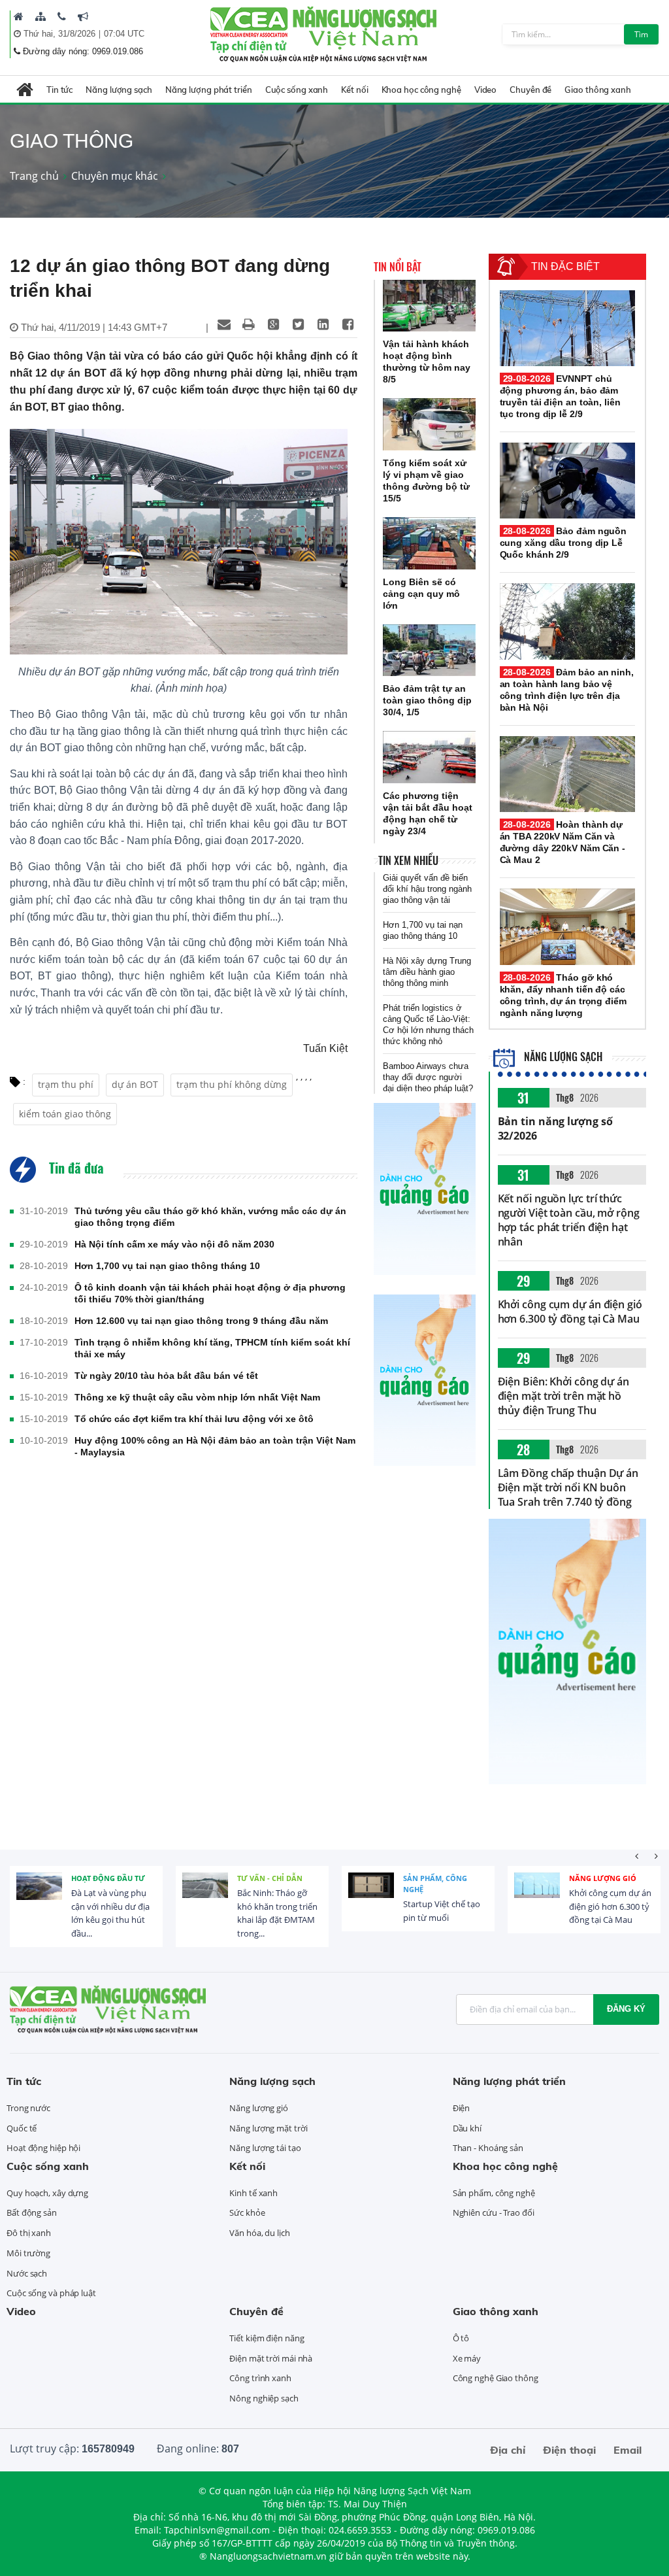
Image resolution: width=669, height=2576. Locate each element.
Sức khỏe (247, 2212)
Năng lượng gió (603, 1878)
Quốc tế (22, 2128)
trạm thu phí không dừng (232, 1084)
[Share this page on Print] (249, 324)
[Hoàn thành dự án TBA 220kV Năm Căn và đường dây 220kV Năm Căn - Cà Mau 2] (567, 774)
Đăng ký (626, 2009)
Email (628, 2450)
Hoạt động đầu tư (108, 1878)
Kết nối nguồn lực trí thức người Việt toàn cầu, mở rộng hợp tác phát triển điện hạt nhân (569, 1220)
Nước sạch (27, 2273)
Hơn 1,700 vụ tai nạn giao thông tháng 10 (167, 1266)
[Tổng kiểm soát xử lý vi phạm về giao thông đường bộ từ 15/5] (429, 424)
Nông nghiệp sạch (264, 2398)
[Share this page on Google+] (274, 324)
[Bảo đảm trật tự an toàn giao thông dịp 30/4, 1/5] (429, 651)
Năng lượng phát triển (209, 90)
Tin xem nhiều (408, 860)
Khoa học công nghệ (421, 90)
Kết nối (354, 90)
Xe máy (467, 2358)
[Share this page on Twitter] (299, 324)
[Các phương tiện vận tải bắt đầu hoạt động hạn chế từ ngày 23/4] (429, 757)
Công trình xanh (260, 2378)
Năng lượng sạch (119, 90)
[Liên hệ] (62, 16)
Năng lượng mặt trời (268, 2128)
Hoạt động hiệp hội (43, 2148)
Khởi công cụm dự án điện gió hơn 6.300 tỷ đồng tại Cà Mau (570, 1312)
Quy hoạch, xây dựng (47, 2193)
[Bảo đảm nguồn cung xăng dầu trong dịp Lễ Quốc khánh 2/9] (567, 481)
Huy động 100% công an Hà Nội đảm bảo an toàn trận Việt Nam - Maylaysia (215, 1446)
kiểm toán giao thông (65, 1114)
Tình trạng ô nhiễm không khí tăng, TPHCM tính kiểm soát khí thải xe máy (212, 1348)
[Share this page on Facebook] (348, 324)
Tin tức (59, 90)
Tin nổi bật (398, 267)
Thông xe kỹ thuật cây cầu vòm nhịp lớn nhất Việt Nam (197, 1397)
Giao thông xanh (598, 90)
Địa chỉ (508, 2450)
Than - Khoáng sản (488, 2148)
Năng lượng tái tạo (265, 2148)
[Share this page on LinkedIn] (323, 324)
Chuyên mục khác (115, 176)
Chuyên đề (530, 90)
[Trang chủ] (19, 16)
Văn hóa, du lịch (259, 2233)
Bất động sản (32, 2212)
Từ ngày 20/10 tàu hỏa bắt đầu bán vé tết (166, 1376)
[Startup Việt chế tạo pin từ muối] (371, 1895)
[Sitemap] (41, 16)
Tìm (641, 34)
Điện (462, 2108)
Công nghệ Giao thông (496, 2378)
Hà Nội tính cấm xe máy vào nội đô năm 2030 (174, 1244)
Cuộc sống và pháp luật (51, 2293)
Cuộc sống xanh (297, 90)
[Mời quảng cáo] (83, 16)
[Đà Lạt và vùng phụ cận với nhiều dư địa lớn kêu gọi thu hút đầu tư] (39, 1895)
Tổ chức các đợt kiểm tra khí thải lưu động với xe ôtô (194, 1419)
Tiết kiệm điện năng (267, 2338)
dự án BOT (135, 1084)
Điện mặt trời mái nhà (271, 2358)
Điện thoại (569, 2450)
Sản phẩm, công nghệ (435, 1884)
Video (486, 90)
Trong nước (28, 2108)
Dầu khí (467, 2128)
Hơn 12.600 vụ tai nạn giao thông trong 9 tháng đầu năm (201, 1321)
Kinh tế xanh (253, 2193)
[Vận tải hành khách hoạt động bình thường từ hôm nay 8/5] (429, 306)
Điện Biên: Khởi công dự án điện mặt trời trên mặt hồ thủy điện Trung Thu (563, 1396)
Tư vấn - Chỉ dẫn (270, 1878)
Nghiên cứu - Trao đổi (494, 2212)
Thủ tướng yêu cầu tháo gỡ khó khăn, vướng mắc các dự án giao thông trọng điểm (210, 1217)
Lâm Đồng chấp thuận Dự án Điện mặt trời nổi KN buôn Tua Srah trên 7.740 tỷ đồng (568, 1487)
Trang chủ (34, 176)
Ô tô (461, 2338)
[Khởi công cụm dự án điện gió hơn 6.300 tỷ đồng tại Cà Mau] (537, 1895)
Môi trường (28, 2253)
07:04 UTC (124, 34)
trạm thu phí (66, 1084)
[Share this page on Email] (224, 324)
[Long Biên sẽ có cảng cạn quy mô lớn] (429, 543)
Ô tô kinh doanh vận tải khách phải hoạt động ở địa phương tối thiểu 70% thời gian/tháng (210, 1293)
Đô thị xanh (29, 2233)
